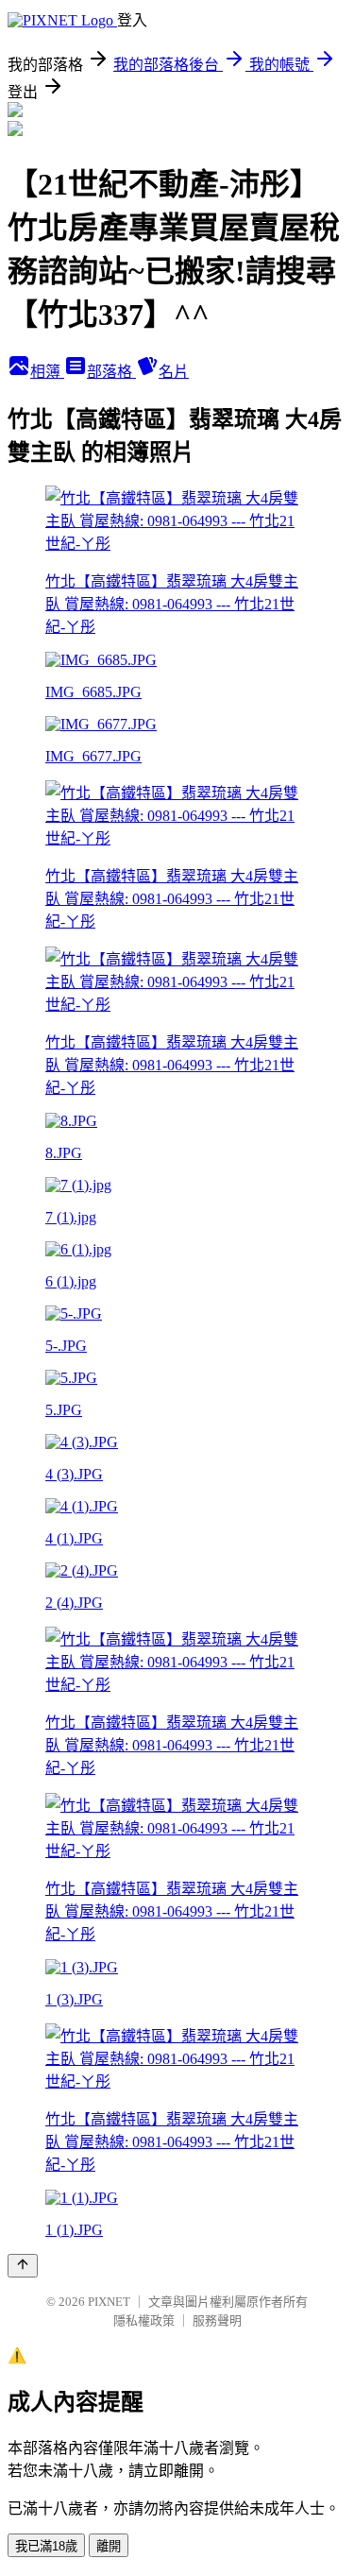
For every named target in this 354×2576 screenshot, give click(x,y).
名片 (174, 372)
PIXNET (109, 2302)
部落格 (111, 372)
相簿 (47, 372)
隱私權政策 (144, 2320)
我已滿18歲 (46, 2546)
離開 (109, 2546)
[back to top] (23, 2266)
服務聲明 (217, 2320)
